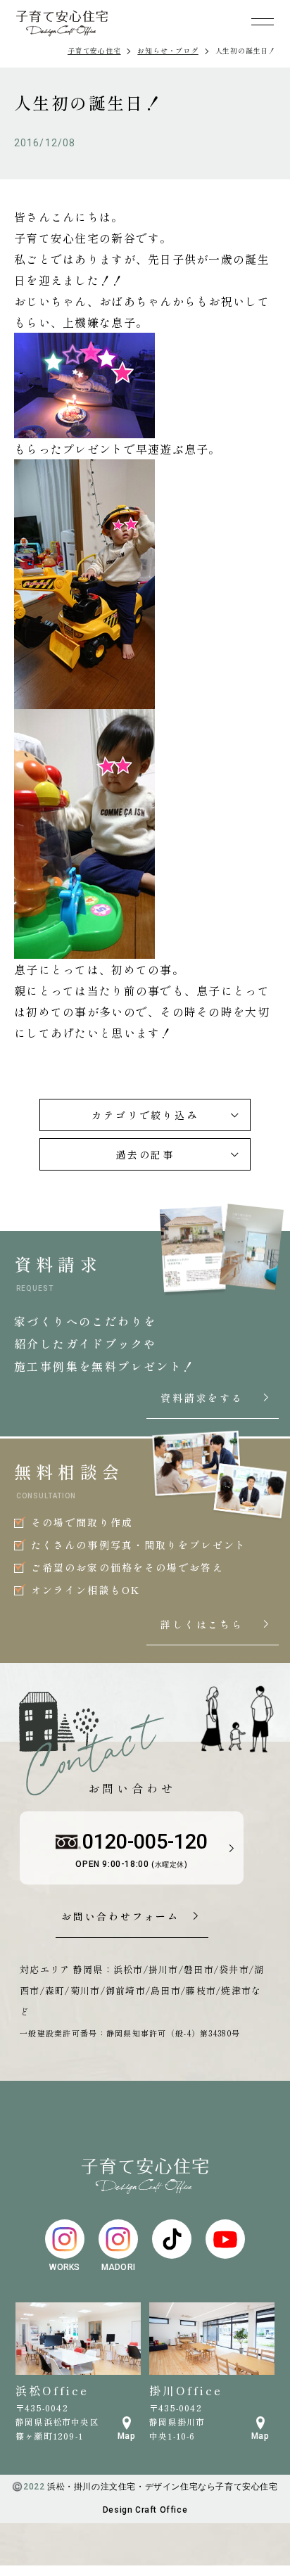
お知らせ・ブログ (168, 50)
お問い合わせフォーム (120, 1917)
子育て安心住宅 (94, 50)
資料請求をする (216, 1398)
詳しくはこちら (216, 1625)
